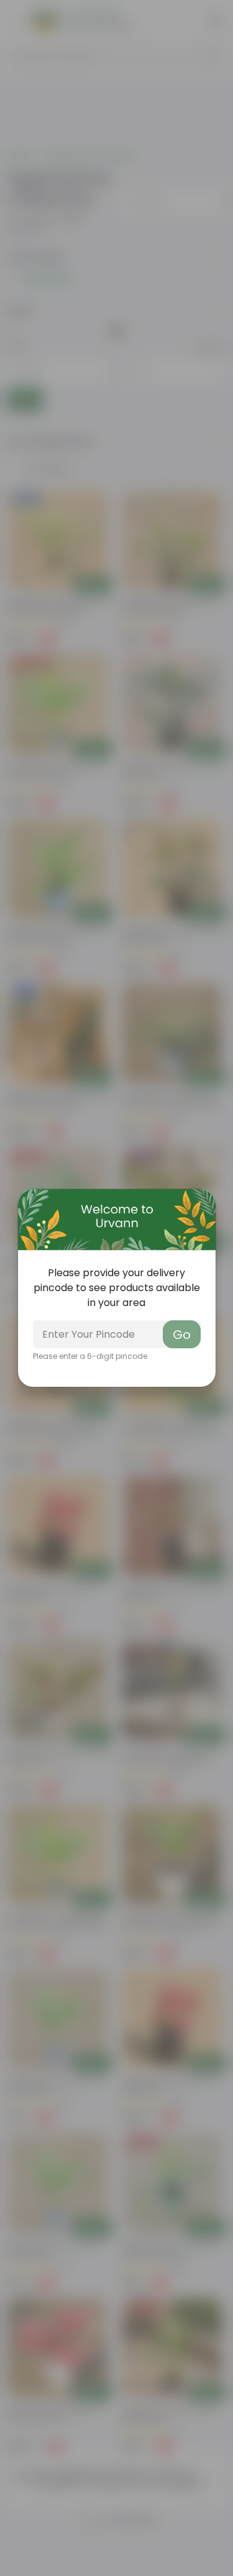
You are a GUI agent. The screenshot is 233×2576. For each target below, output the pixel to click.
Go (182, 1335)
